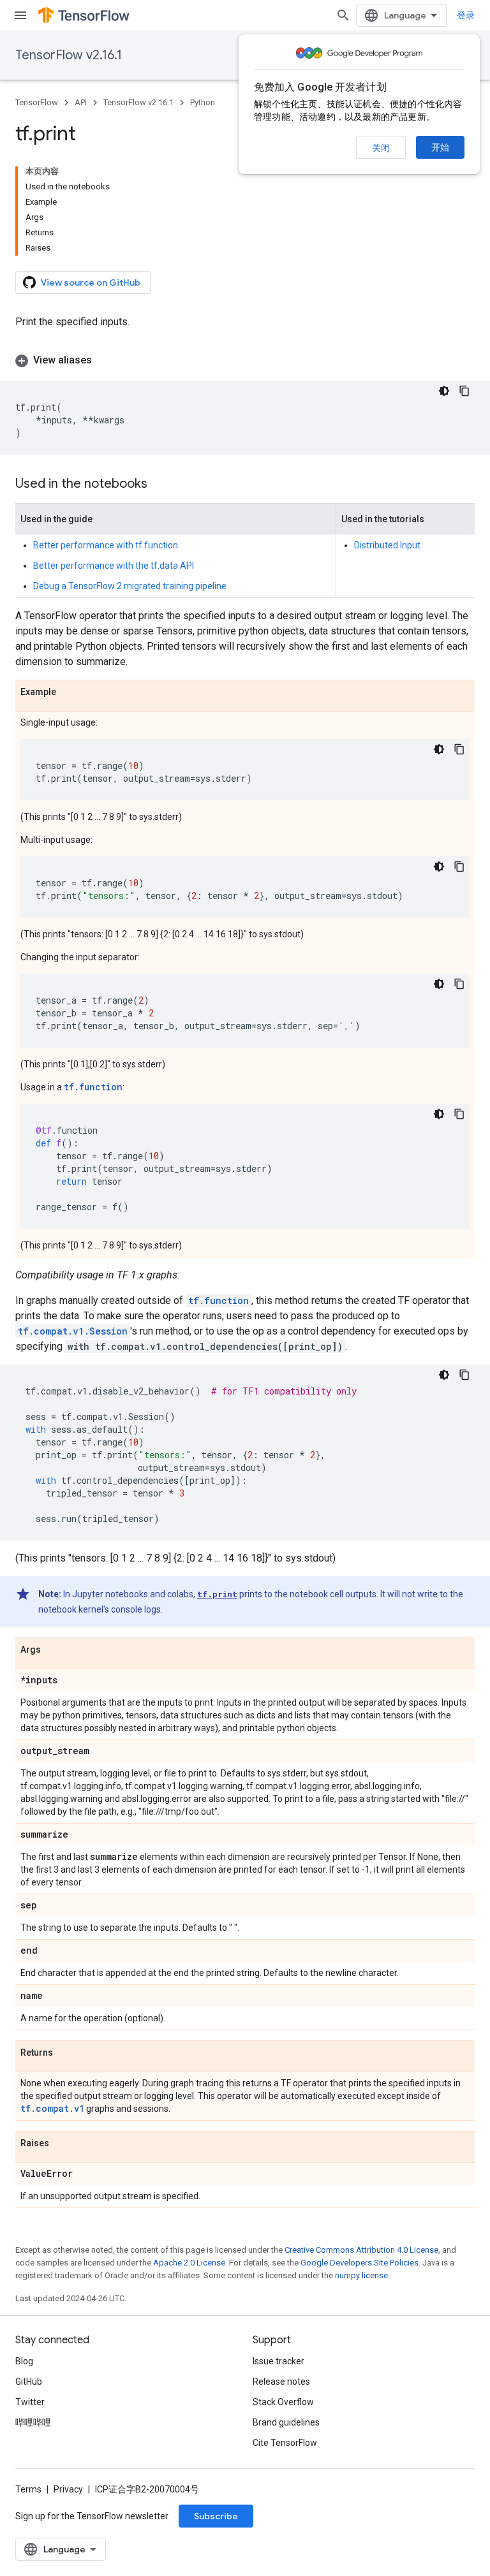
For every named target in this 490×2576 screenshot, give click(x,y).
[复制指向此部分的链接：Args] (54, 1650)
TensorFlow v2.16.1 (69, 55)
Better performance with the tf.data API (114, 566)
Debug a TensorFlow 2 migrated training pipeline (130, 586)
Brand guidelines (286, 2422)
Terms (28, 2489)
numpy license (361, 2275)
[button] (245, 360)
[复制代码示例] (464, 391)
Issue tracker (278, 2361)
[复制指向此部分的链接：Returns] (66, 2053)
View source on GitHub (91, 282)
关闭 (381, 148)
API (81, 102)
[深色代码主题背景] (444, 391)
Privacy (68, 2489)
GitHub (29, 2382)
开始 (440, 147)
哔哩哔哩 (33, 2422)
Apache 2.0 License (189, 2263)
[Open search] (343, 15)
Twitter (30, 2402)
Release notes (281, 2382)
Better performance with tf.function (106, 545)
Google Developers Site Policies (360, 2263)
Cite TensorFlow (285, 2443)
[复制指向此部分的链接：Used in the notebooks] (160, 485)
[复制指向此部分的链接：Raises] (62, 2144)
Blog (24, 2361)
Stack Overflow (283, 2402)
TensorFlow (37, 102)
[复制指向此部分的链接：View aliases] (105, 360)
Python (203, 102)
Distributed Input (387, 545)
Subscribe (216, 2516)
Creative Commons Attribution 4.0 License (361, 2250)
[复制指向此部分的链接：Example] (69, 692)
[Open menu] (20, 15)
